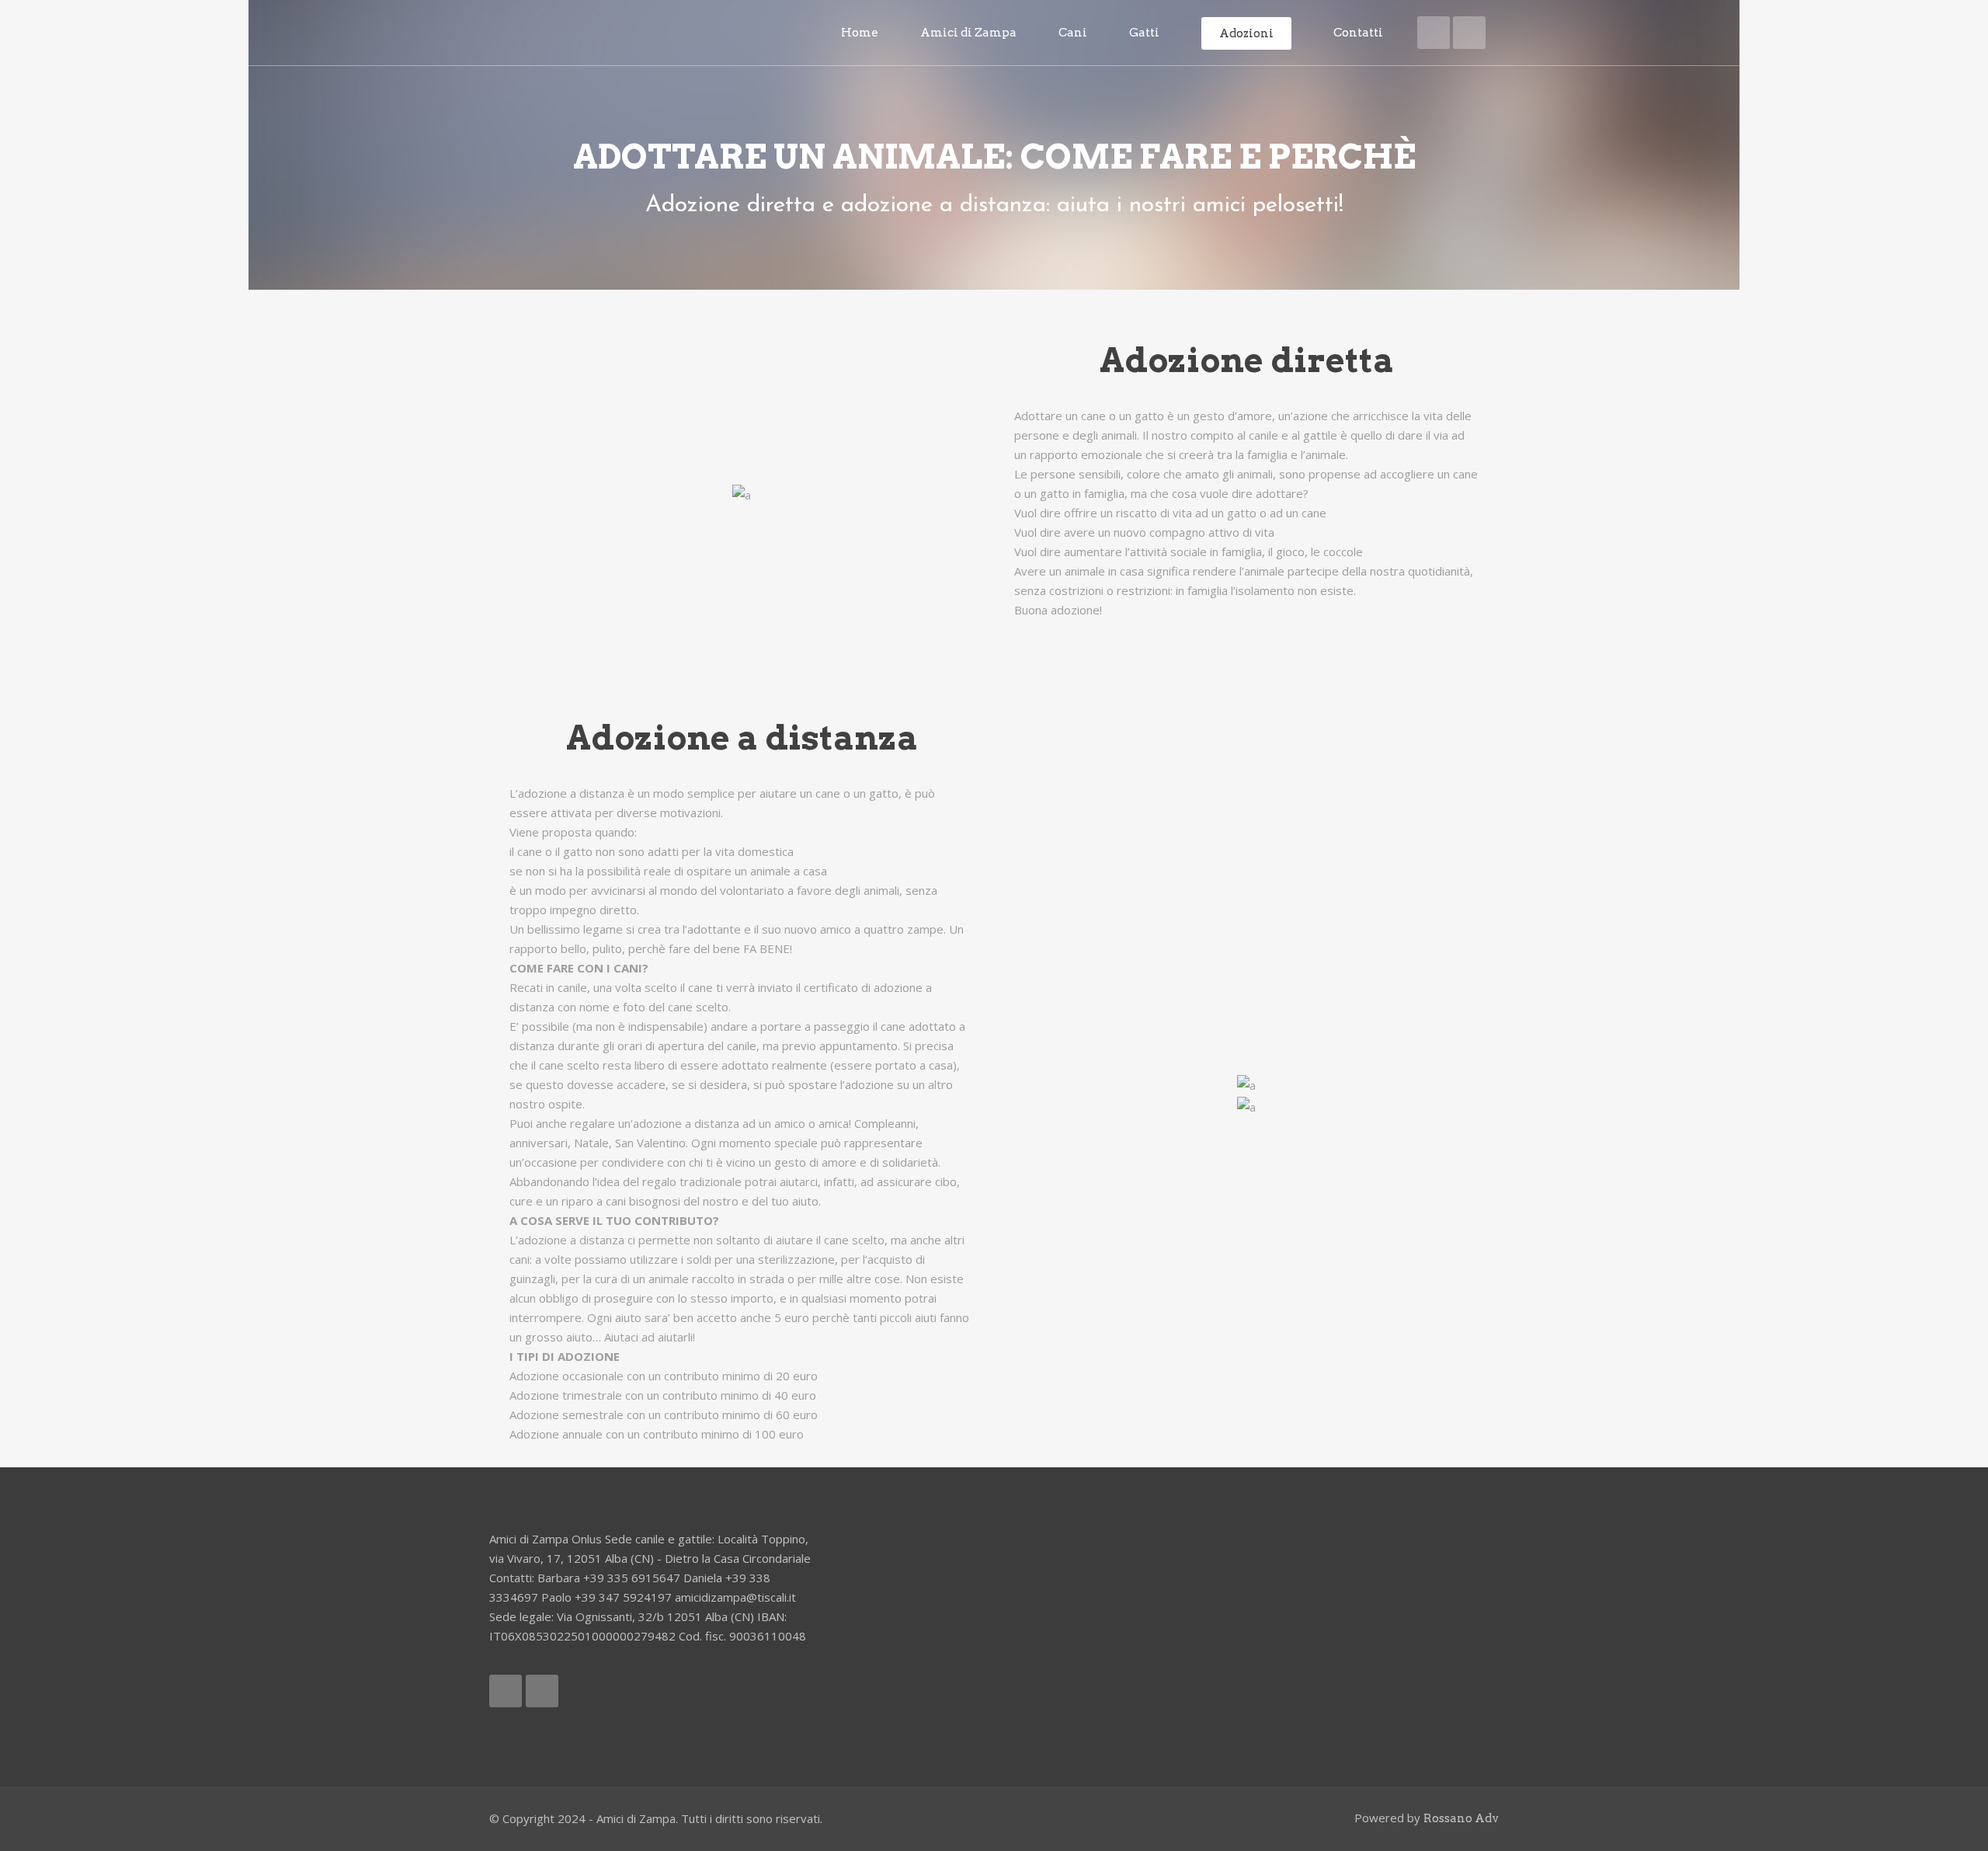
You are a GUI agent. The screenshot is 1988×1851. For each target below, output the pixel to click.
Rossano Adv (1461, 1818)
